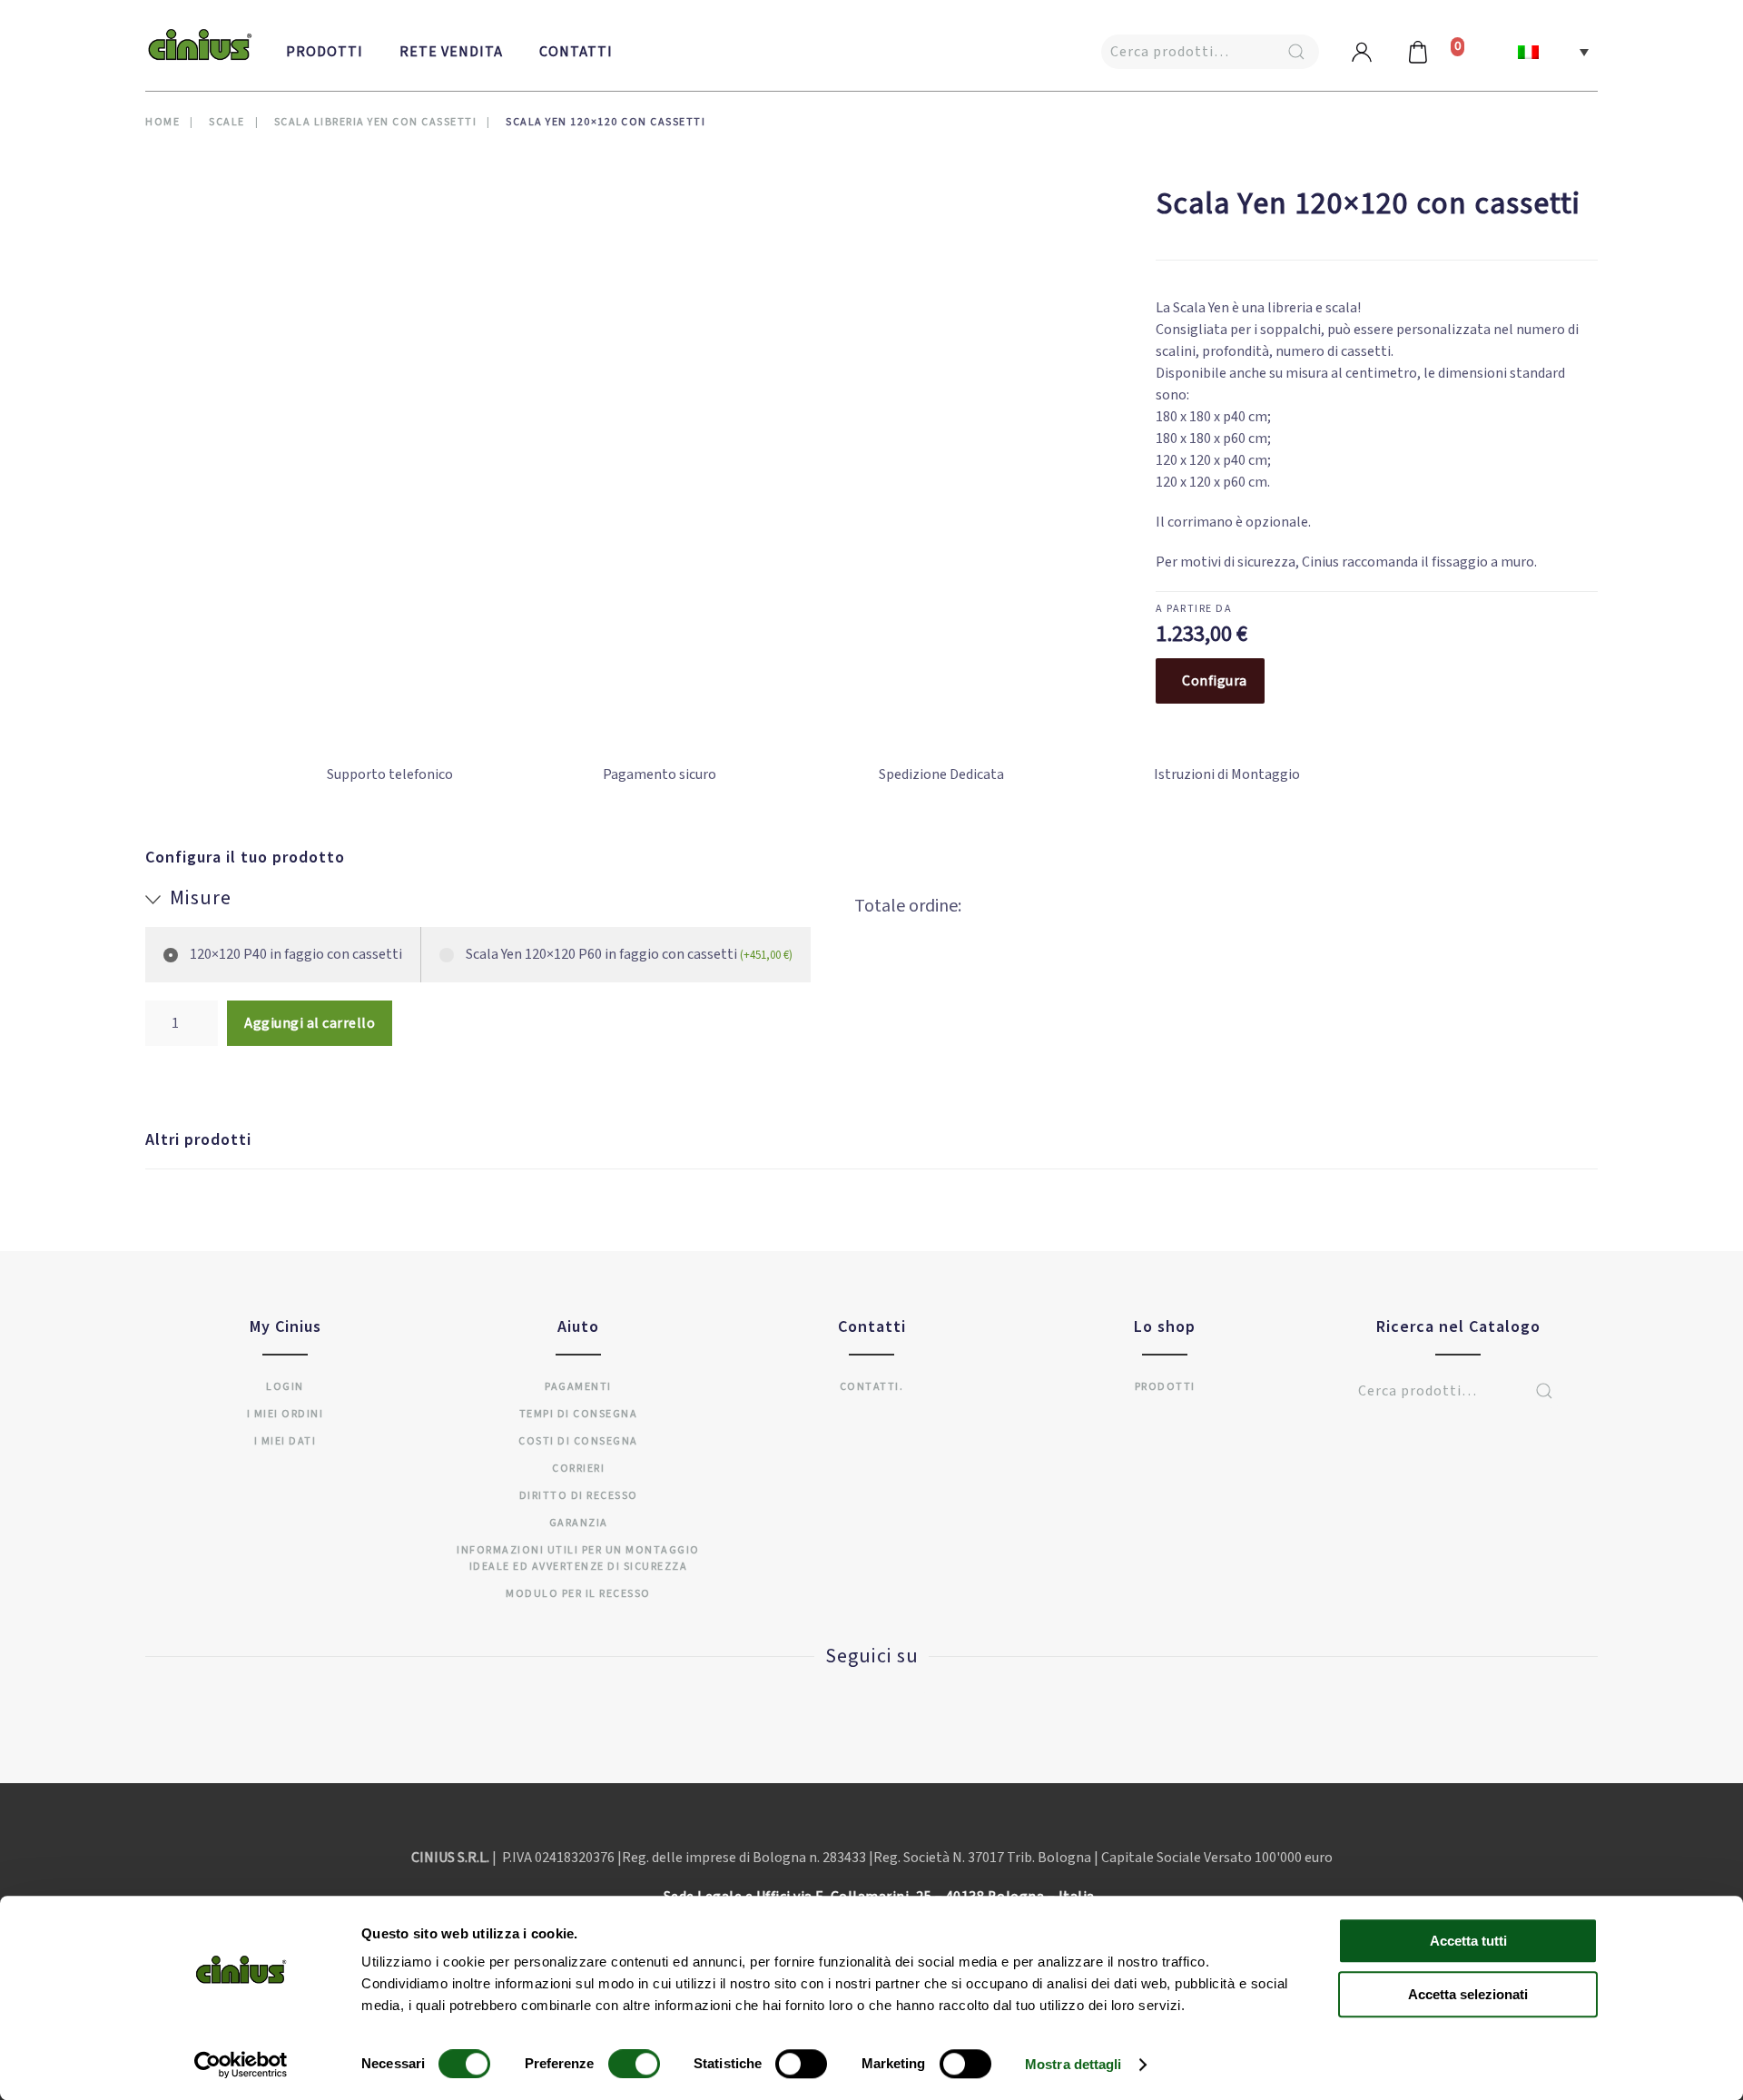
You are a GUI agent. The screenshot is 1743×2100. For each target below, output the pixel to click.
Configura (1215, 681)
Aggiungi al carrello (310, 1023)
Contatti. (872, 1387)
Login (285, 1387)
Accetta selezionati (1468, 1994)
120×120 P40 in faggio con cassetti (296, 954)
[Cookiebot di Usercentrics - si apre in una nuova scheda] (241, 2065)
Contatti (576, 52)
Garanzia (579, 1523)
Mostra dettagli (1073, 2064)
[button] (1553, 52)
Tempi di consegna (579, 1414)
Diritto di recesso (579, 1496)
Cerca (1296, 52)
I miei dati (286, 1441)
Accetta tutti (1468, 1941)
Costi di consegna (578, 1441)
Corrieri (578, 1469)
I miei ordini (286, 1414)
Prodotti (325, 52)
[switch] (615, 2064)
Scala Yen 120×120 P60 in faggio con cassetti (629, 954)
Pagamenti (578, 1387)
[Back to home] (200, 45)
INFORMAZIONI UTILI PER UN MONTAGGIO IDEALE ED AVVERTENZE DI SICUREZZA (578, 1558)
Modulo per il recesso (578, 1594)
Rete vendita (451, 52)
